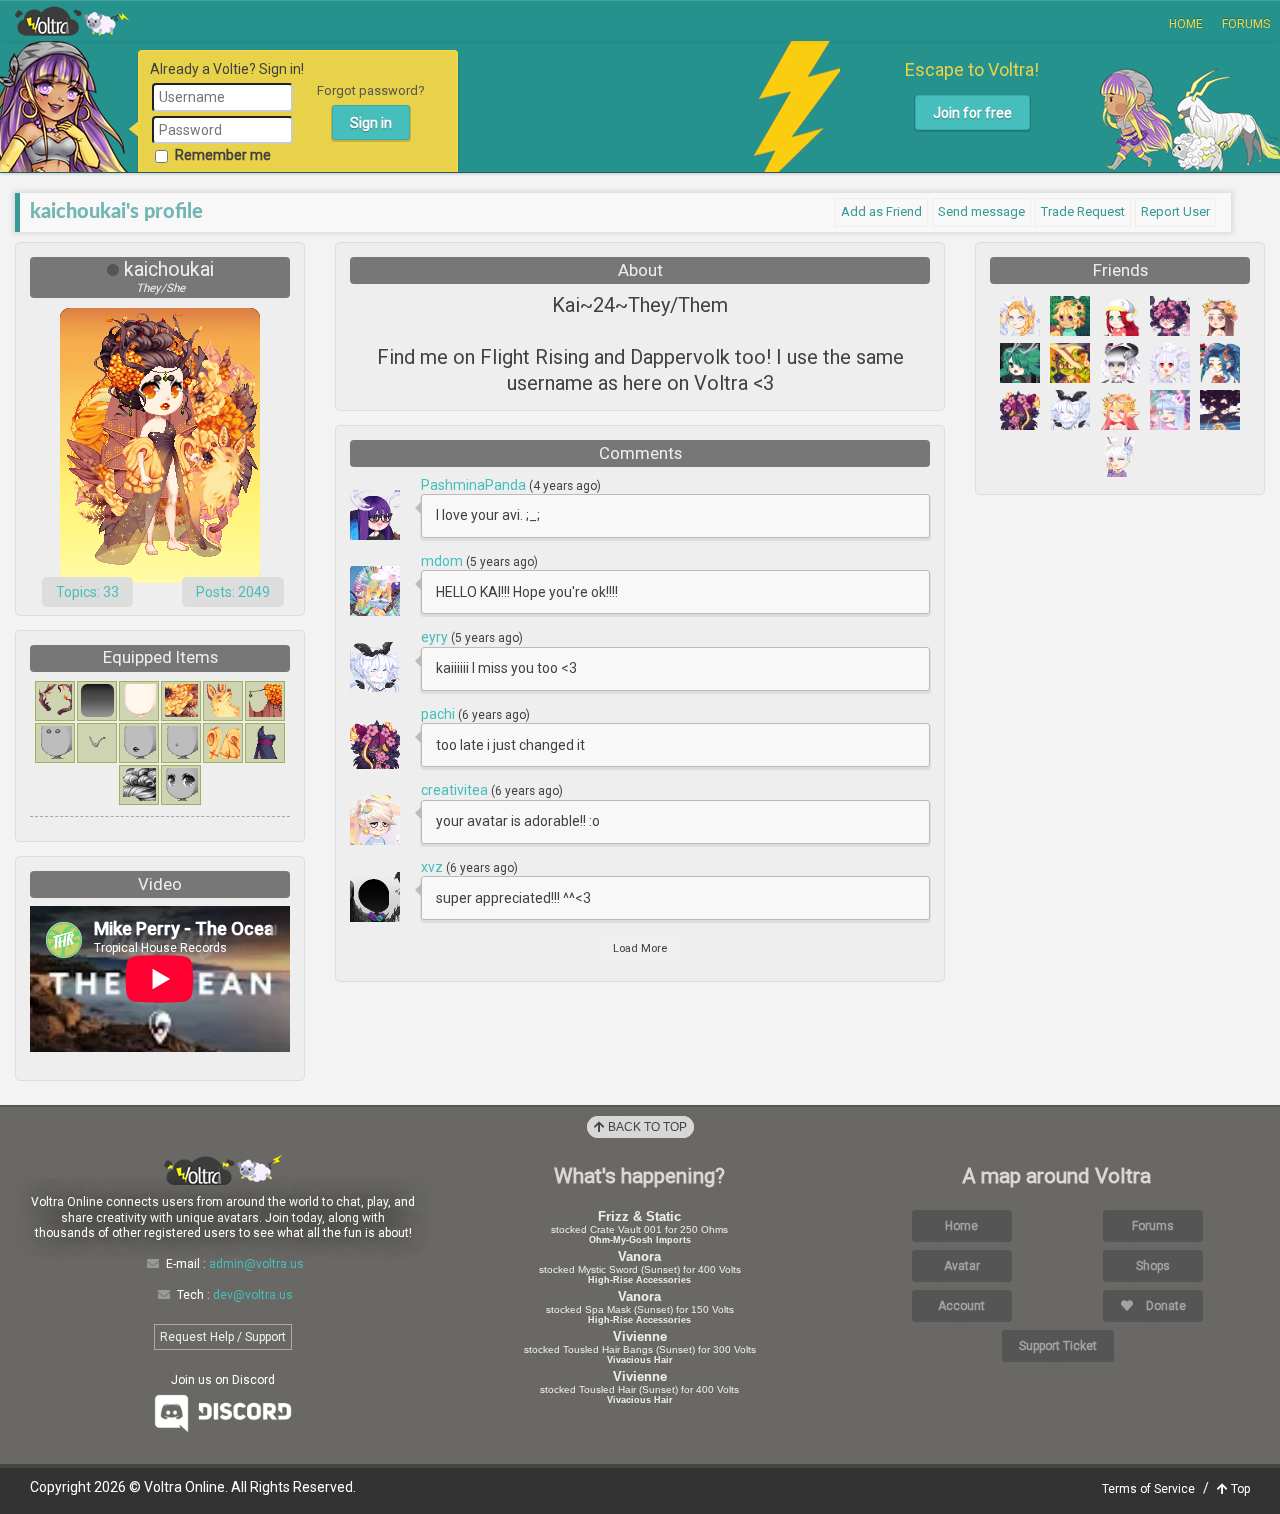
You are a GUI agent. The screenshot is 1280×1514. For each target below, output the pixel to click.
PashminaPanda (475, 485)
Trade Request (1083, 211)
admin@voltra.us (256, 1264)
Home (1186, 24)
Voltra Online (72, 21)
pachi (439, 714)
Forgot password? (371, 90)
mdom (443, 561)
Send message (981, 211)
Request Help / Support (223, 1337)
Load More (640, 948)
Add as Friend (881, 211)
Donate (1164, 1306)
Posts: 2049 (233, 592)
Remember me (223, 155)
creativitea (456, 790)
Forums (1246, 24)
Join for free (972, 113)
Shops (1153, 1266)
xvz (433, 867)
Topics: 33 (87, 592)
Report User (1175, 211)
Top (1239, 1489)
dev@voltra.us (253, 1295)
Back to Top (646, 1127)
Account (961, 1306)
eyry (436, 637)
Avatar (962, 1266)
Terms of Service (1148, 1489)
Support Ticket (1058, 1346)
